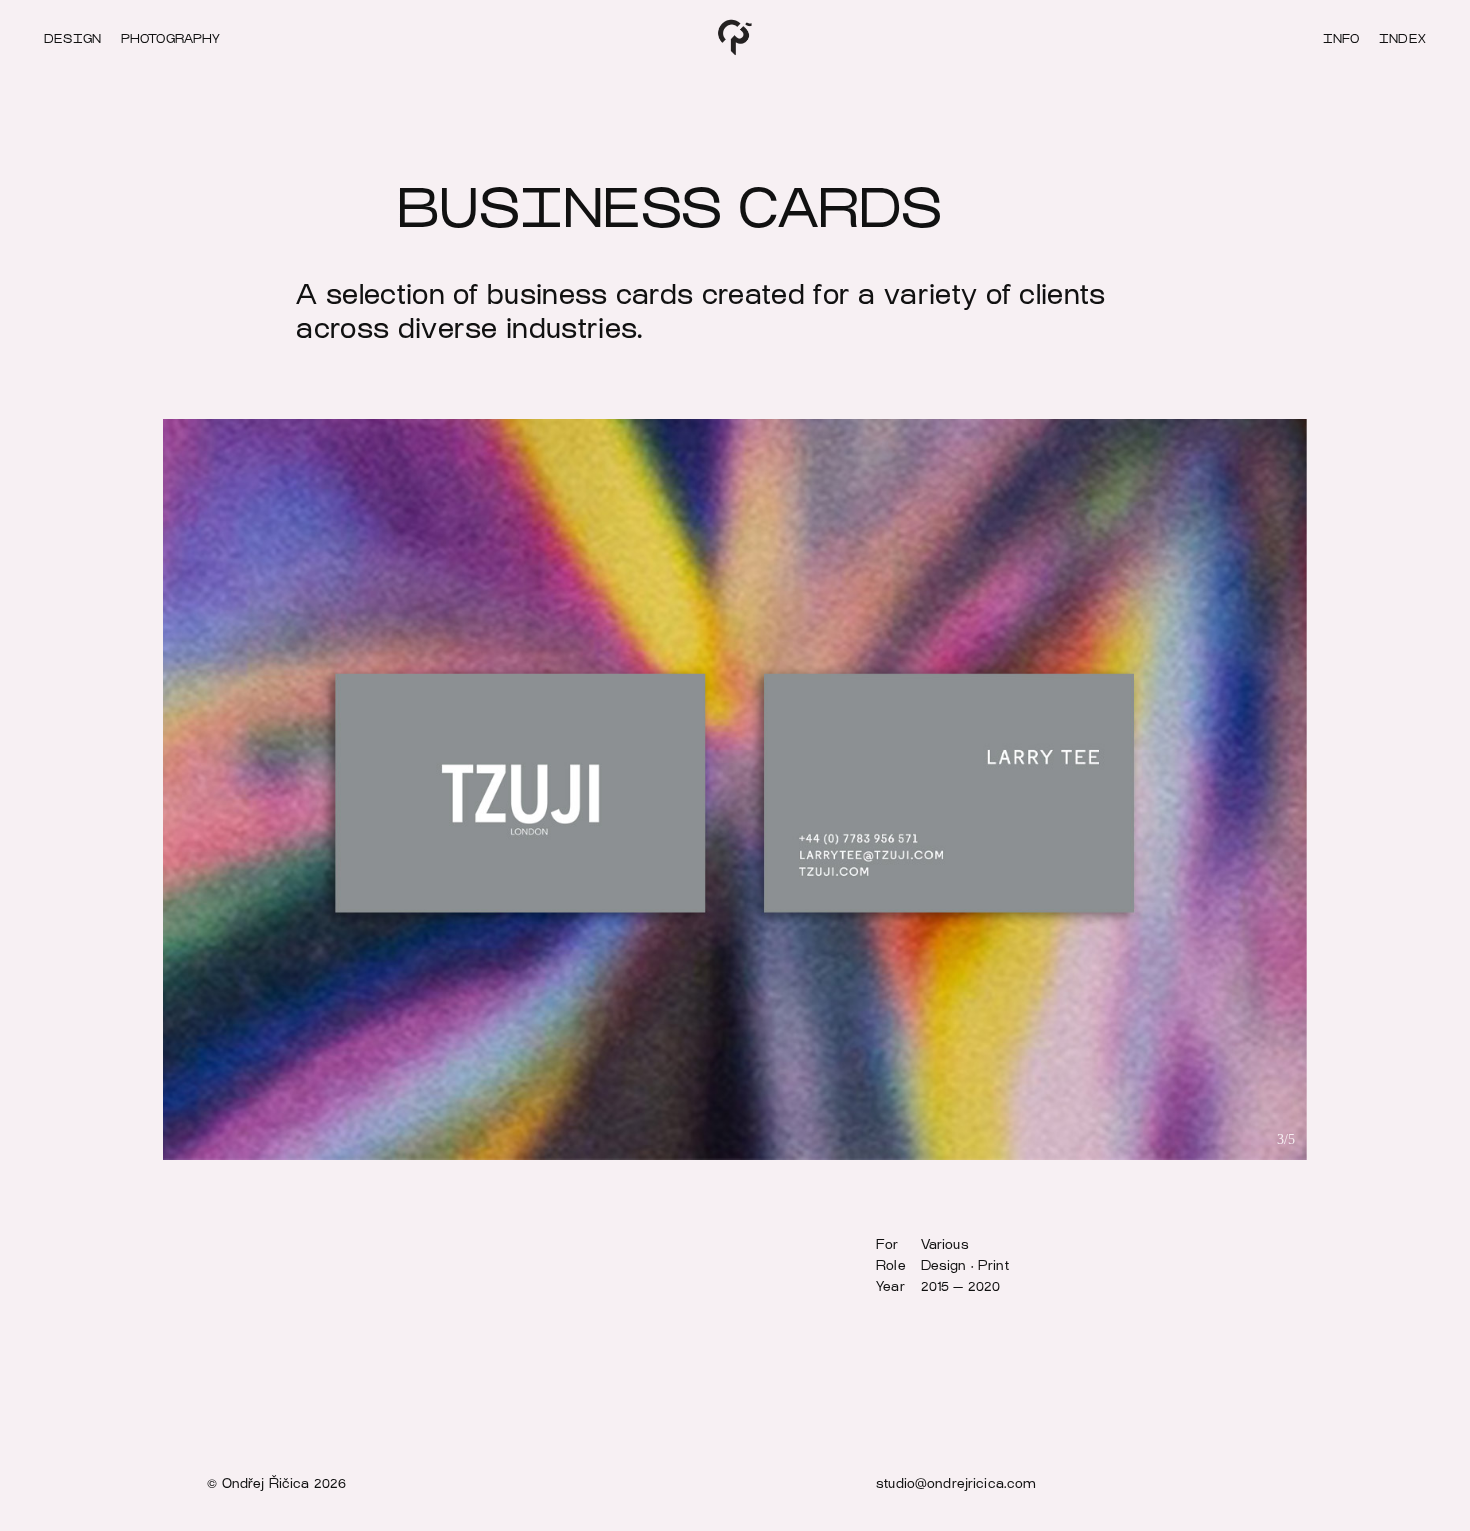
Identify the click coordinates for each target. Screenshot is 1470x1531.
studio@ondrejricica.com (956, 1483)
